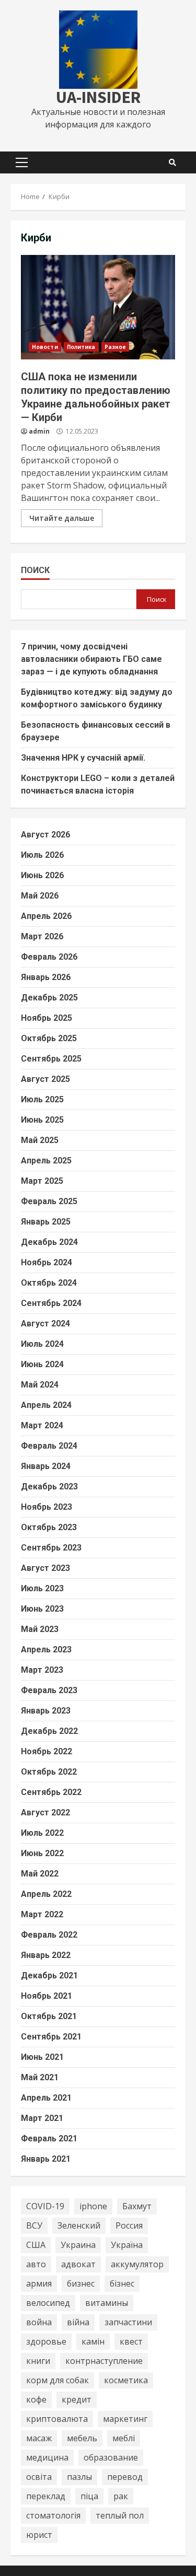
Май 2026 (40, 896)
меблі (124, 2438)
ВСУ (34, 2225)
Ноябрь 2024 (47, 1262)
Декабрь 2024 (49, 1242)
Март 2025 (42, 1181)
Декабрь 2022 (49, 1731)
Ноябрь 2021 (47, 1996)
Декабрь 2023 (49, 1487)
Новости (45, 347)
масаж (39, 2438)
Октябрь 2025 (49, 1038)
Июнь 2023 (42, 1609)
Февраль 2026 (49, 957)
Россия (129, 2225)
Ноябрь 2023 (47, 1507)
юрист (39, 2535)
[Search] (172, 162)
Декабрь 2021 (49, 1975)
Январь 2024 (46, 1466)
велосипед (48, 2303)
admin (39, 431)
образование (111, 2457)
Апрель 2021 (46, 2098)
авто (36, 2264)
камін (93, 2341)
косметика (126, 2380)
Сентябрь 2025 (51, 1059)
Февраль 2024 (49, 1446)
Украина (78, 2245)
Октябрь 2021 (49, 2016)
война (39, 2322)
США (36, 2245)
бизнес (81, 2283)
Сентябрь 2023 (51, 1548)
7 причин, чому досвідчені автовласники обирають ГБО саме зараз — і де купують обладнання (91, 659)
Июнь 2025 (42, 1120)
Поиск (35, 570)
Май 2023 (40, 1629)
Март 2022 (42, 1914)
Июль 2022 (42, 1833)
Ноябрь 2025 (47, 1018)
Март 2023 (42, 1670)
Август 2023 (45, 1568)
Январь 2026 (46, 977)
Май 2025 (40, 1140)
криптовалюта (57, 2419)
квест (131, 2341)
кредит (77, 2399)
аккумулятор (137, 2264)
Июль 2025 (42, 1099)
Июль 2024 (42, 1344)
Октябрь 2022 (49, 1772)
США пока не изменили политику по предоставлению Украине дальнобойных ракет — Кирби (98, 307)
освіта (39, 2477)
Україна (127, 2245)
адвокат (78, 2264)
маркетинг (125, 2419)
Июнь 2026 (42, 875)
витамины (107, 2303)
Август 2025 (45, 1079)
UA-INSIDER (98, 97)
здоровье (46, 2341)
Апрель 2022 (46, 1894)
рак (121, 2496)
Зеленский (79, 2225)
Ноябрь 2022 (47, 1751)
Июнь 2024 (42, 1364)
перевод (125, 2477)
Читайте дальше (62, 518)
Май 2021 (40, 2077)
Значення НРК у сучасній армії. (83, 758)
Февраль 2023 (49, 1690)
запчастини (128, 2322)
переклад (46, 2496)
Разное (116, 347)
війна (78, 2322)
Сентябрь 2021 (51, 2037)
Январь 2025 (46, 1222)
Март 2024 (42, 1425)
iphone (93, 2206)
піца (89, 2496)
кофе (36, 2399)
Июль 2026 (42, 855)
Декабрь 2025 (49, 998)
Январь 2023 (46, 1711)
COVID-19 (45, 2206)
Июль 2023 (42, 1588)
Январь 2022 (46, 1955)
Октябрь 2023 (49, 1527)
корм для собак (57, 2380)
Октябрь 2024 (49, 1283)
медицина (47, 2457)
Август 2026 (45, 835)
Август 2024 (45, 1324)
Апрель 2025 (46, 1161)
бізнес (122, 2283)
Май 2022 (40, 1874)
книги (38, 2361)
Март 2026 (42, 936)
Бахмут (137, 2206)
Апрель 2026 (46, 916)
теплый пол (120, 2515)
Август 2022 (45, 1812)
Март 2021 (42, 2118)
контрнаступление (104, 2361)
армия (39, 2283)
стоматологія (53, 2515)
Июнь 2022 (42, 1853)
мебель (82, 2438)
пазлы (79, 2477)
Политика (81, 347)
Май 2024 (40, 1385)
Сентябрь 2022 (51, 1792)
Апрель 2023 (46, 1650)
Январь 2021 (46, 2159)
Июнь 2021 (42, 2057)
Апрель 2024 (46, 1405)
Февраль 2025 (49, 1201)
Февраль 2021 (49, 2138)
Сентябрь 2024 (51, 1303)
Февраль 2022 (49, 1935)
